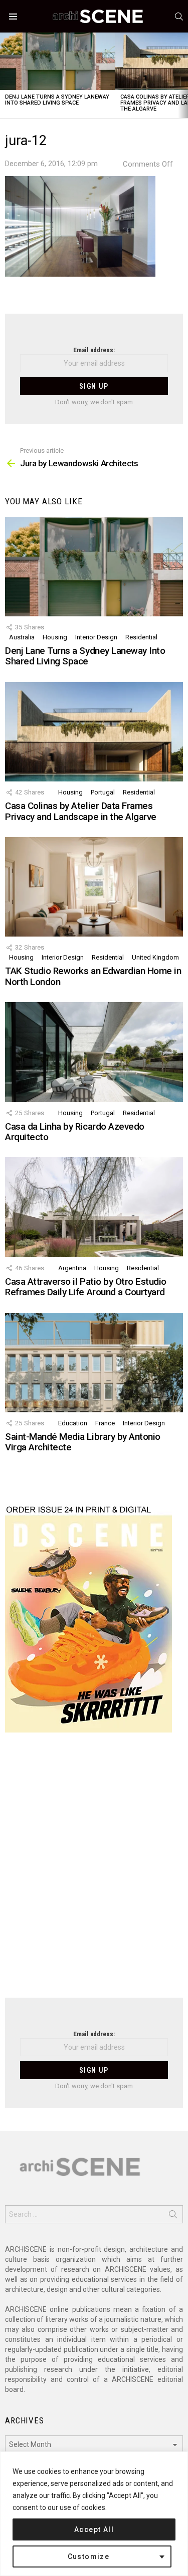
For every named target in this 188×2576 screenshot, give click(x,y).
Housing (55, 637)
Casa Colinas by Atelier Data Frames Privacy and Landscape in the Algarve (81, 811)
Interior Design (96, 637)
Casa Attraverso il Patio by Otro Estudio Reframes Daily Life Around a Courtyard (86, 1287)
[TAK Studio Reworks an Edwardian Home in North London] (94, 887)
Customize (89, 2556)
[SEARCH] (179, 17)
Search (173, 2216)
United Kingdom (155, 957)
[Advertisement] (94, 1871)
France (105, 1423)
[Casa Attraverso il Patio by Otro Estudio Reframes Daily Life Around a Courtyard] (94, 1207)
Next (183, 75)
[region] (94, 2514)
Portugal (103, 792)
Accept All (94, 2529)
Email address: (94, 350)
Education (73, 1423)
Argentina (72, 1268)
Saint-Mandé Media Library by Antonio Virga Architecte (83, 1442)
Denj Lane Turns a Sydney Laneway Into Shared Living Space (57, 100)
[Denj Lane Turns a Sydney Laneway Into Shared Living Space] (58, 61)
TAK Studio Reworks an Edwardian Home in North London (93, 976)
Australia (22, 637)
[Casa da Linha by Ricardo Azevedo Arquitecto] (94, 1052)
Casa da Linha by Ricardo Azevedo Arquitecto (75, 1132)
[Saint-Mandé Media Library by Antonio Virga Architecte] (94, 1363)
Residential (141, 637)
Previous (5, 75)
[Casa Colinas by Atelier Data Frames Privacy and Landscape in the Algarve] (94, 732)
